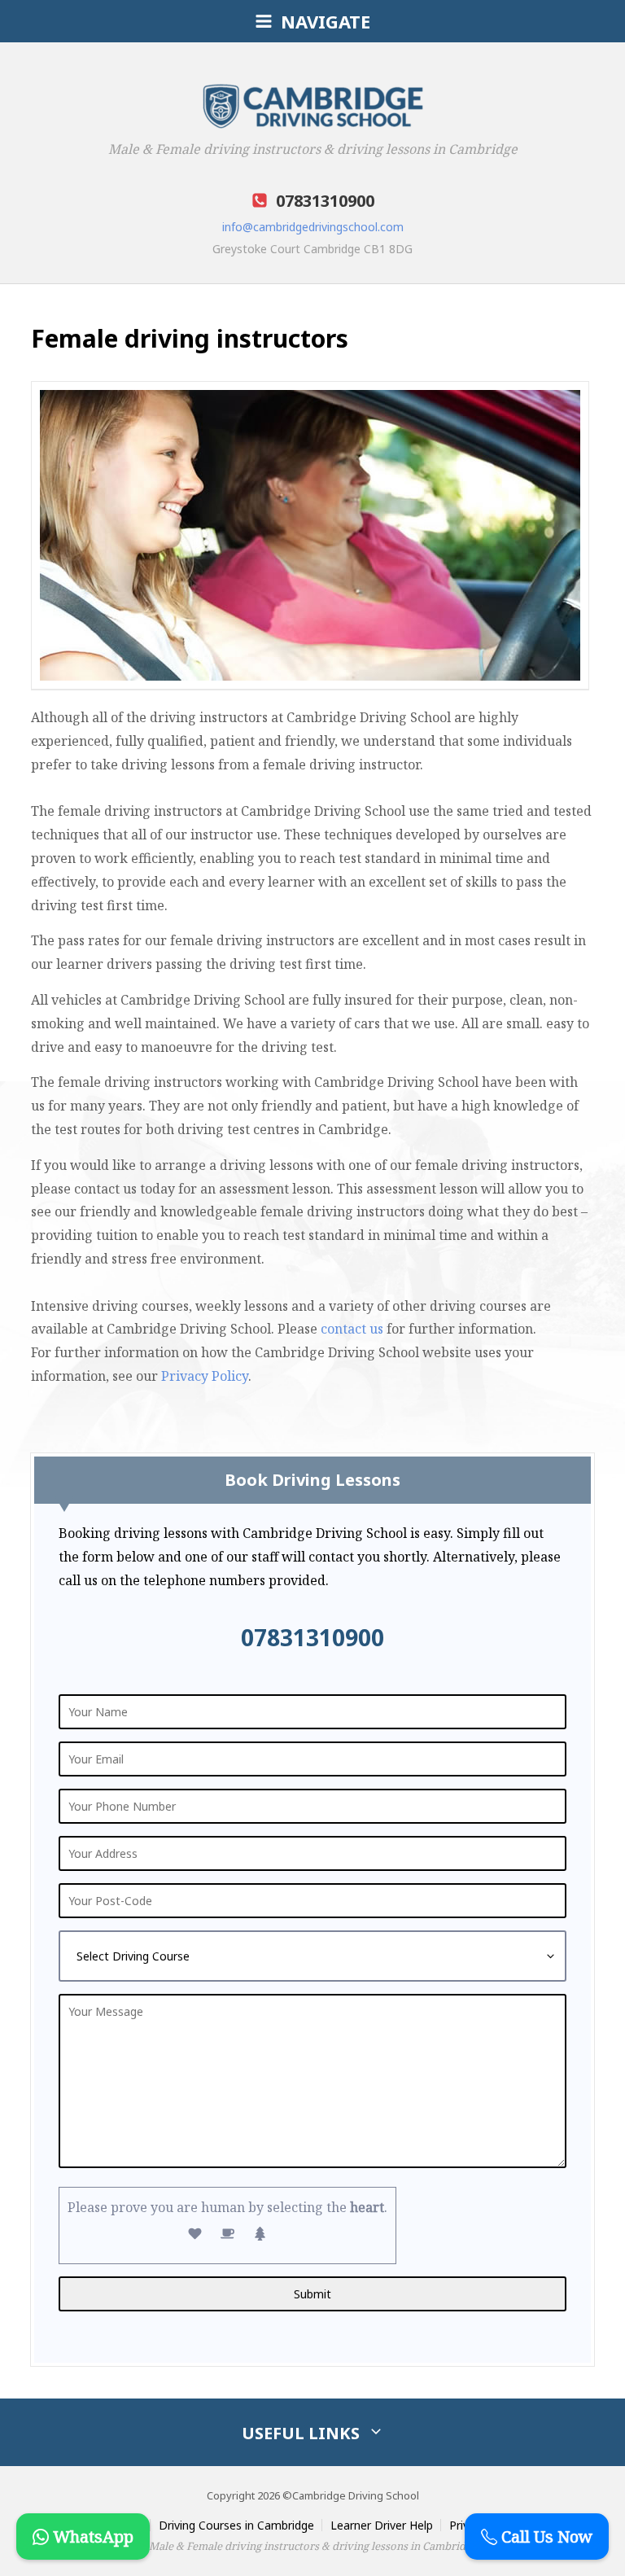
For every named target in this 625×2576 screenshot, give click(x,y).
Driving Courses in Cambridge (236, 2525)
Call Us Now (545, 2537)
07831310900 (312, 1637)
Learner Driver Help (382, 2525)
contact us (352, 1329)
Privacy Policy (205, 1376)
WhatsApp (91, 2537)
